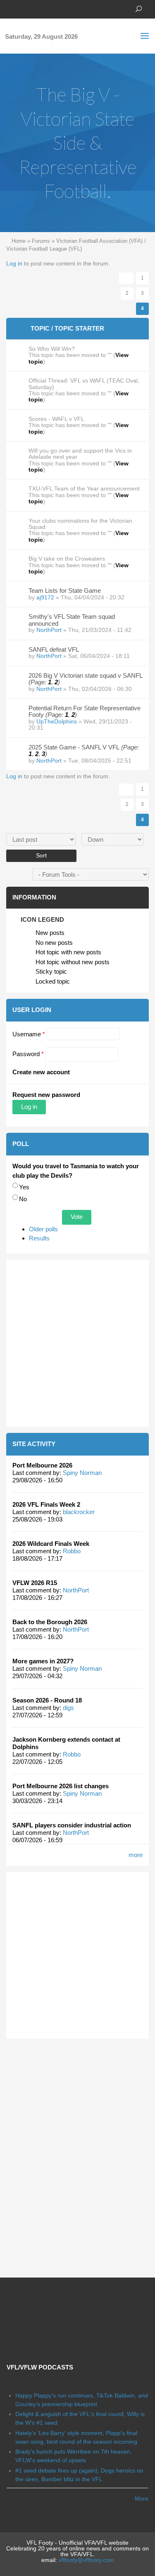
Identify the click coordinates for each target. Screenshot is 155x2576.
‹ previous (126, 278)
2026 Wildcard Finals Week (51, 1544)
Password (28, 1054)
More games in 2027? (43, 1661)
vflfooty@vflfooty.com (86, 2560)
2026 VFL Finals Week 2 (46, 1504)
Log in (14, 263)
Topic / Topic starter (67, 328)
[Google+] (35, 8)
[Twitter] (23, 8)
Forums (41, 241)
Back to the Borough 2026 (50, 1622)
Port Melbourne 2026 (42, 1465)
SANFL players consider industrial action (72, 1825)
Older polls (43, 1229)
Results (39, 1238)
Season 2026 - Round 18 (47, 1700)
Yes (24, 1187)
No (23, 1199)
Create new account (41, 1072)
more (136, 1855)
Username (29, 1034)
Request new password (46, 1095)
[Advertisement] (77, 1343)
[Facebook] (10, 8)
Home (19, 241)
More (142, 2499)
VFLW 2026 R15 (35, 1583)
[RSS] (60, 8)
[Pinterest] (48, 8)
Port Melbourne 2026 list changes (61, 1786)
